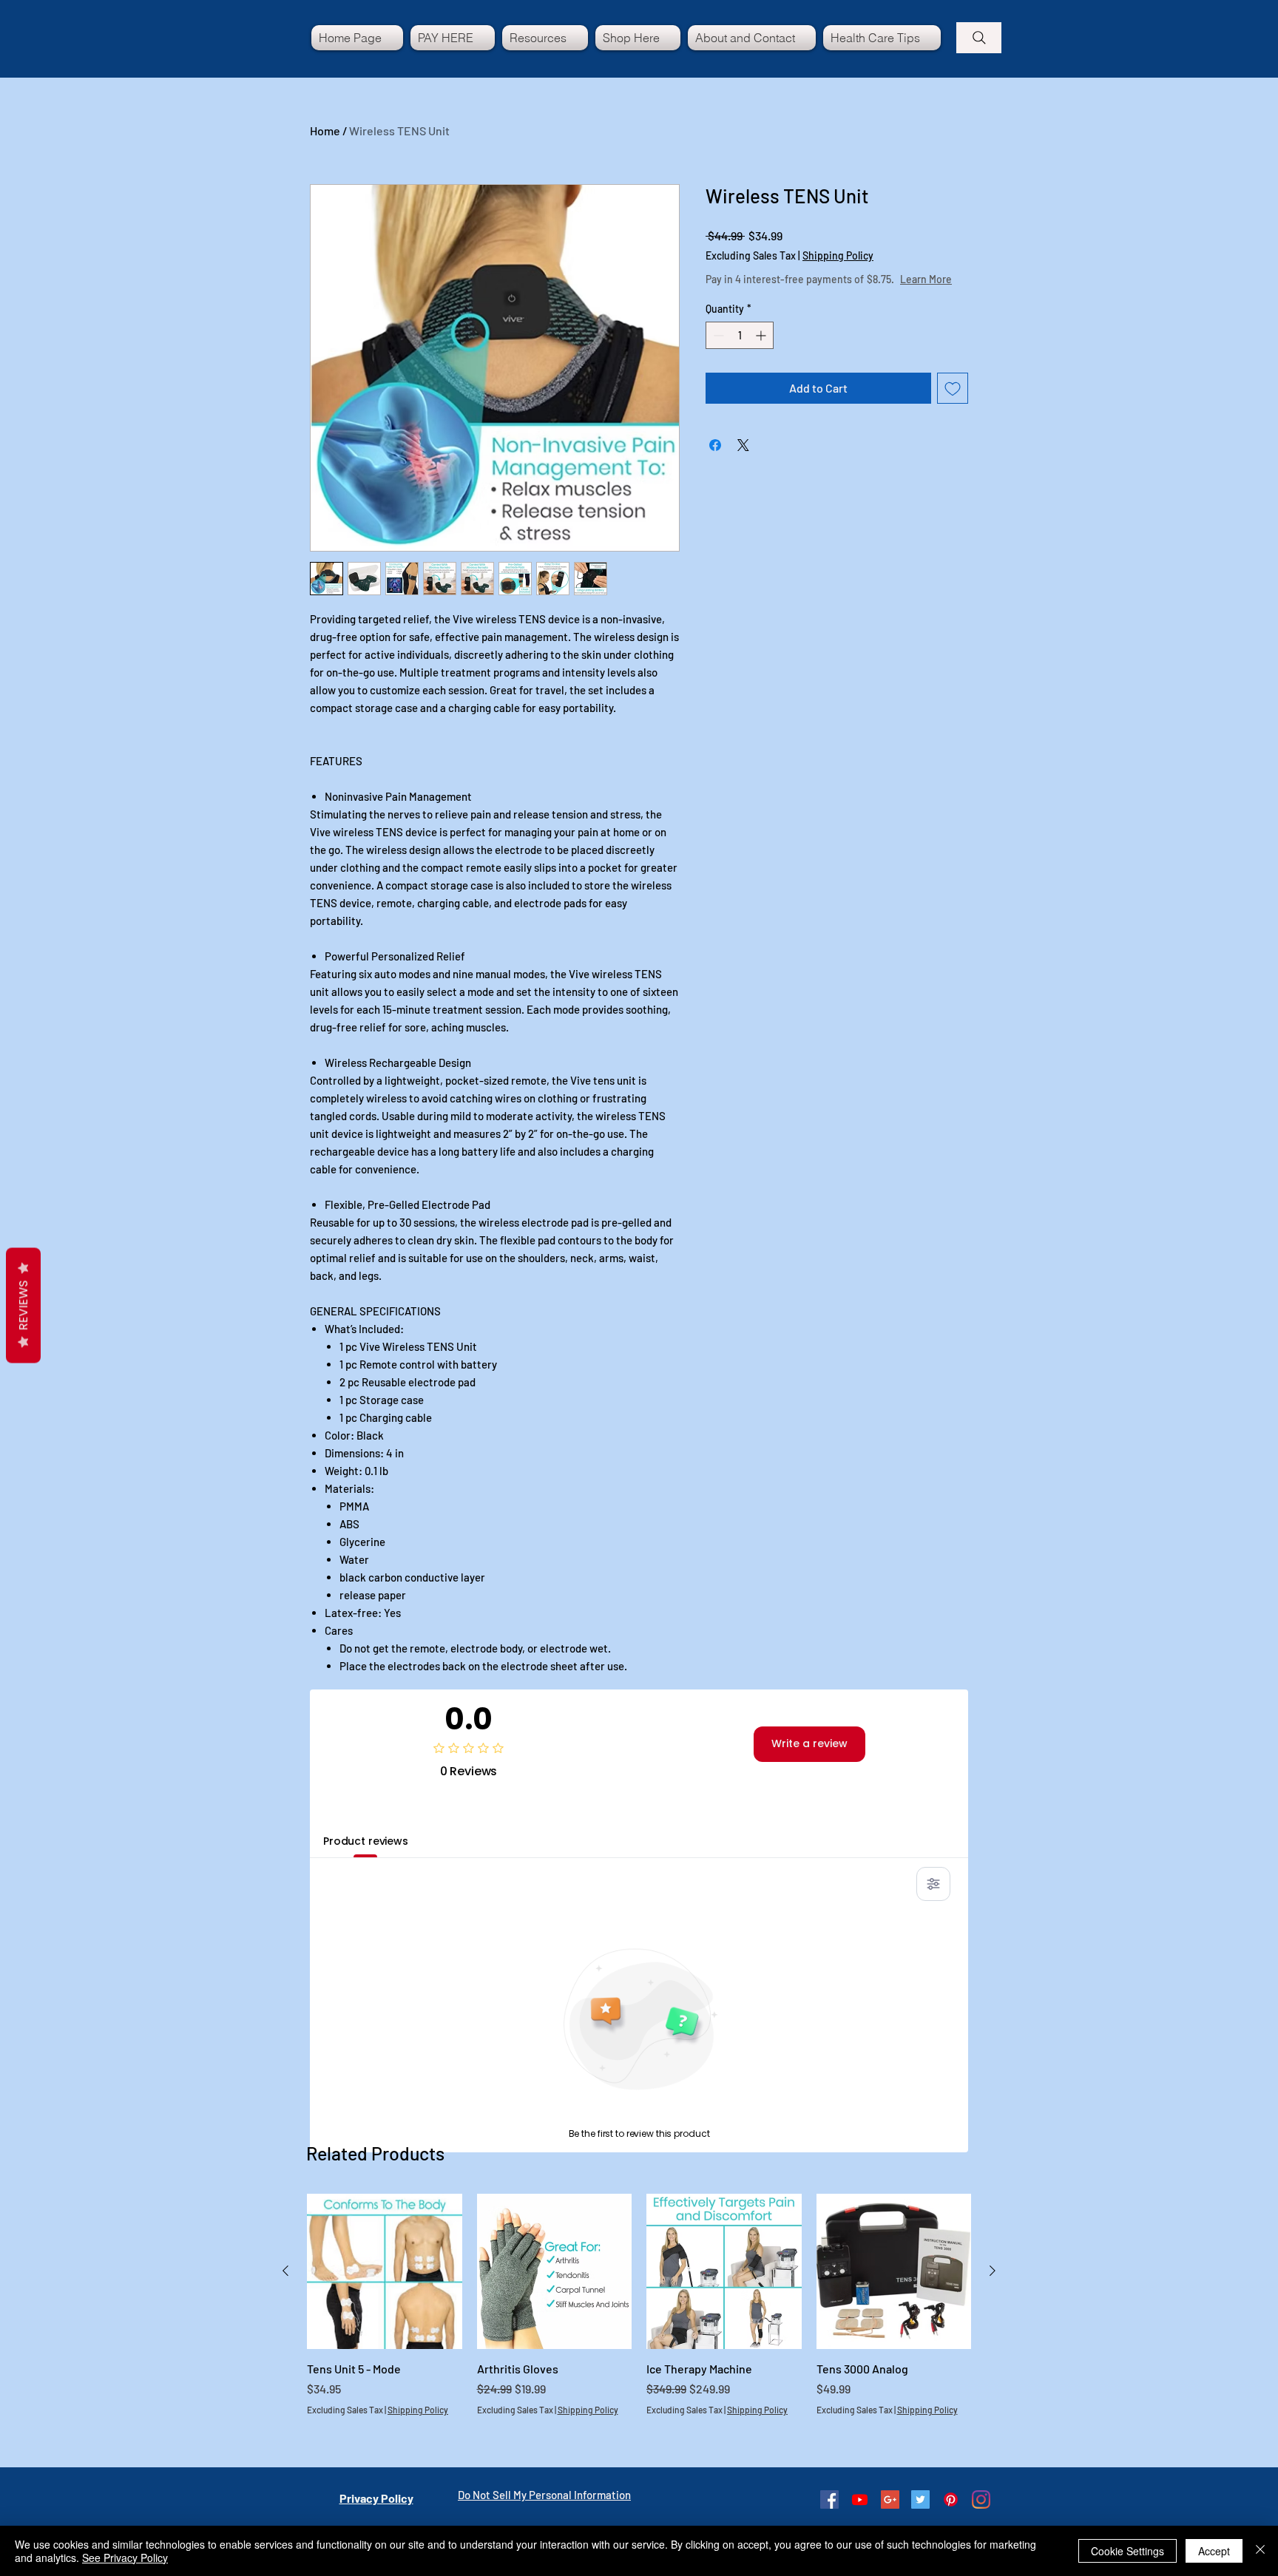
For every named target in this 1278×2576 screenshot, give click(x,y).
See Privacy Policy (125, 2558)
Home (325, 131)
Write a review (809, 1743)
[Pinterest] (951, 2499)
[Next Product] (993, 2271)
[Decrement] (717, 350)
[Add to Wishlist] (953, 403)
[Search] (979, 38)
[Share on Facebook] (715, 460)
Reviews (23, 1306)
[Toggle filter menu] (933, 1884)
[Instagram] (981, 2499)
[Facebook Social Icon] (829, 2499)
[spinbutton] (740, 350)
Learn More (817, 294)
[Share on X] (743, 460)
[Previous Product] (285, 2271)
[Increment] (762, 350)
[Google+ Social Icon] (890, 2499)
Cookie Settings (1127, 2551)
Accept (1214, 2551)
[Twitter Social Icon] (920, 2499)
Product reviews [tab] (366, 1841)
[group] (639, 2322)
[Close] (1260, 2551)
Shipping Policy (838, 255)
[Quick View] (385, 2271)
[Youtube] (860, 2499)
